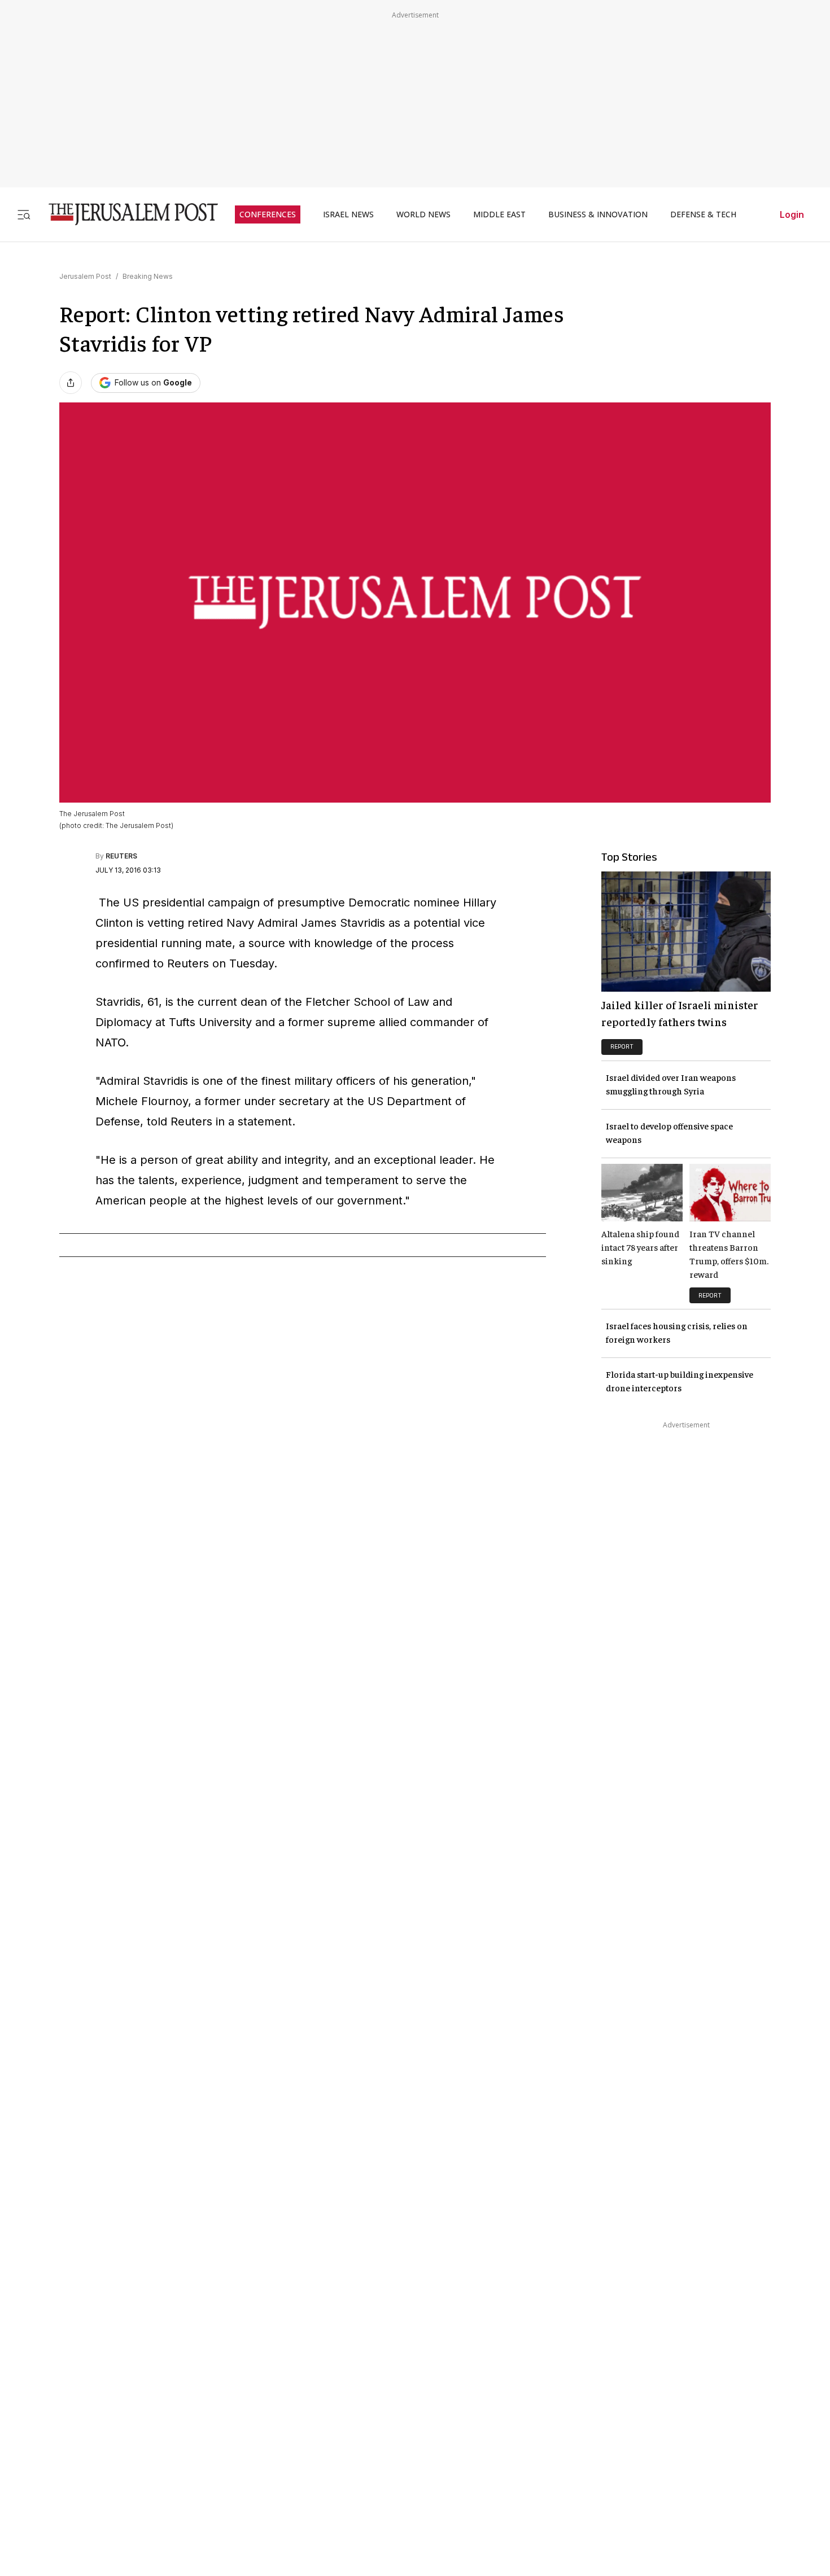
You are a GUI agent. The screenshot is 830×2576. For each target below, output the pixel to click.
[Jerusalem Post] (126, 214)
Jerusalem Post (85, 276)
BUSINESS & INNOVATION (598, 214)
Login (792, 214)
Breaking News (148, 276)
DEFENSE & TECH (703, 214)
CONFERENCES (268, 214)
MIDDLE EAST (499, 214)
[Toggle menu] (24, 214)
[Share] (71, 383)
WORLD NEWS (423, 214)
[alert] (102, 2255)
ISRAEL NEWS (348, 214)
